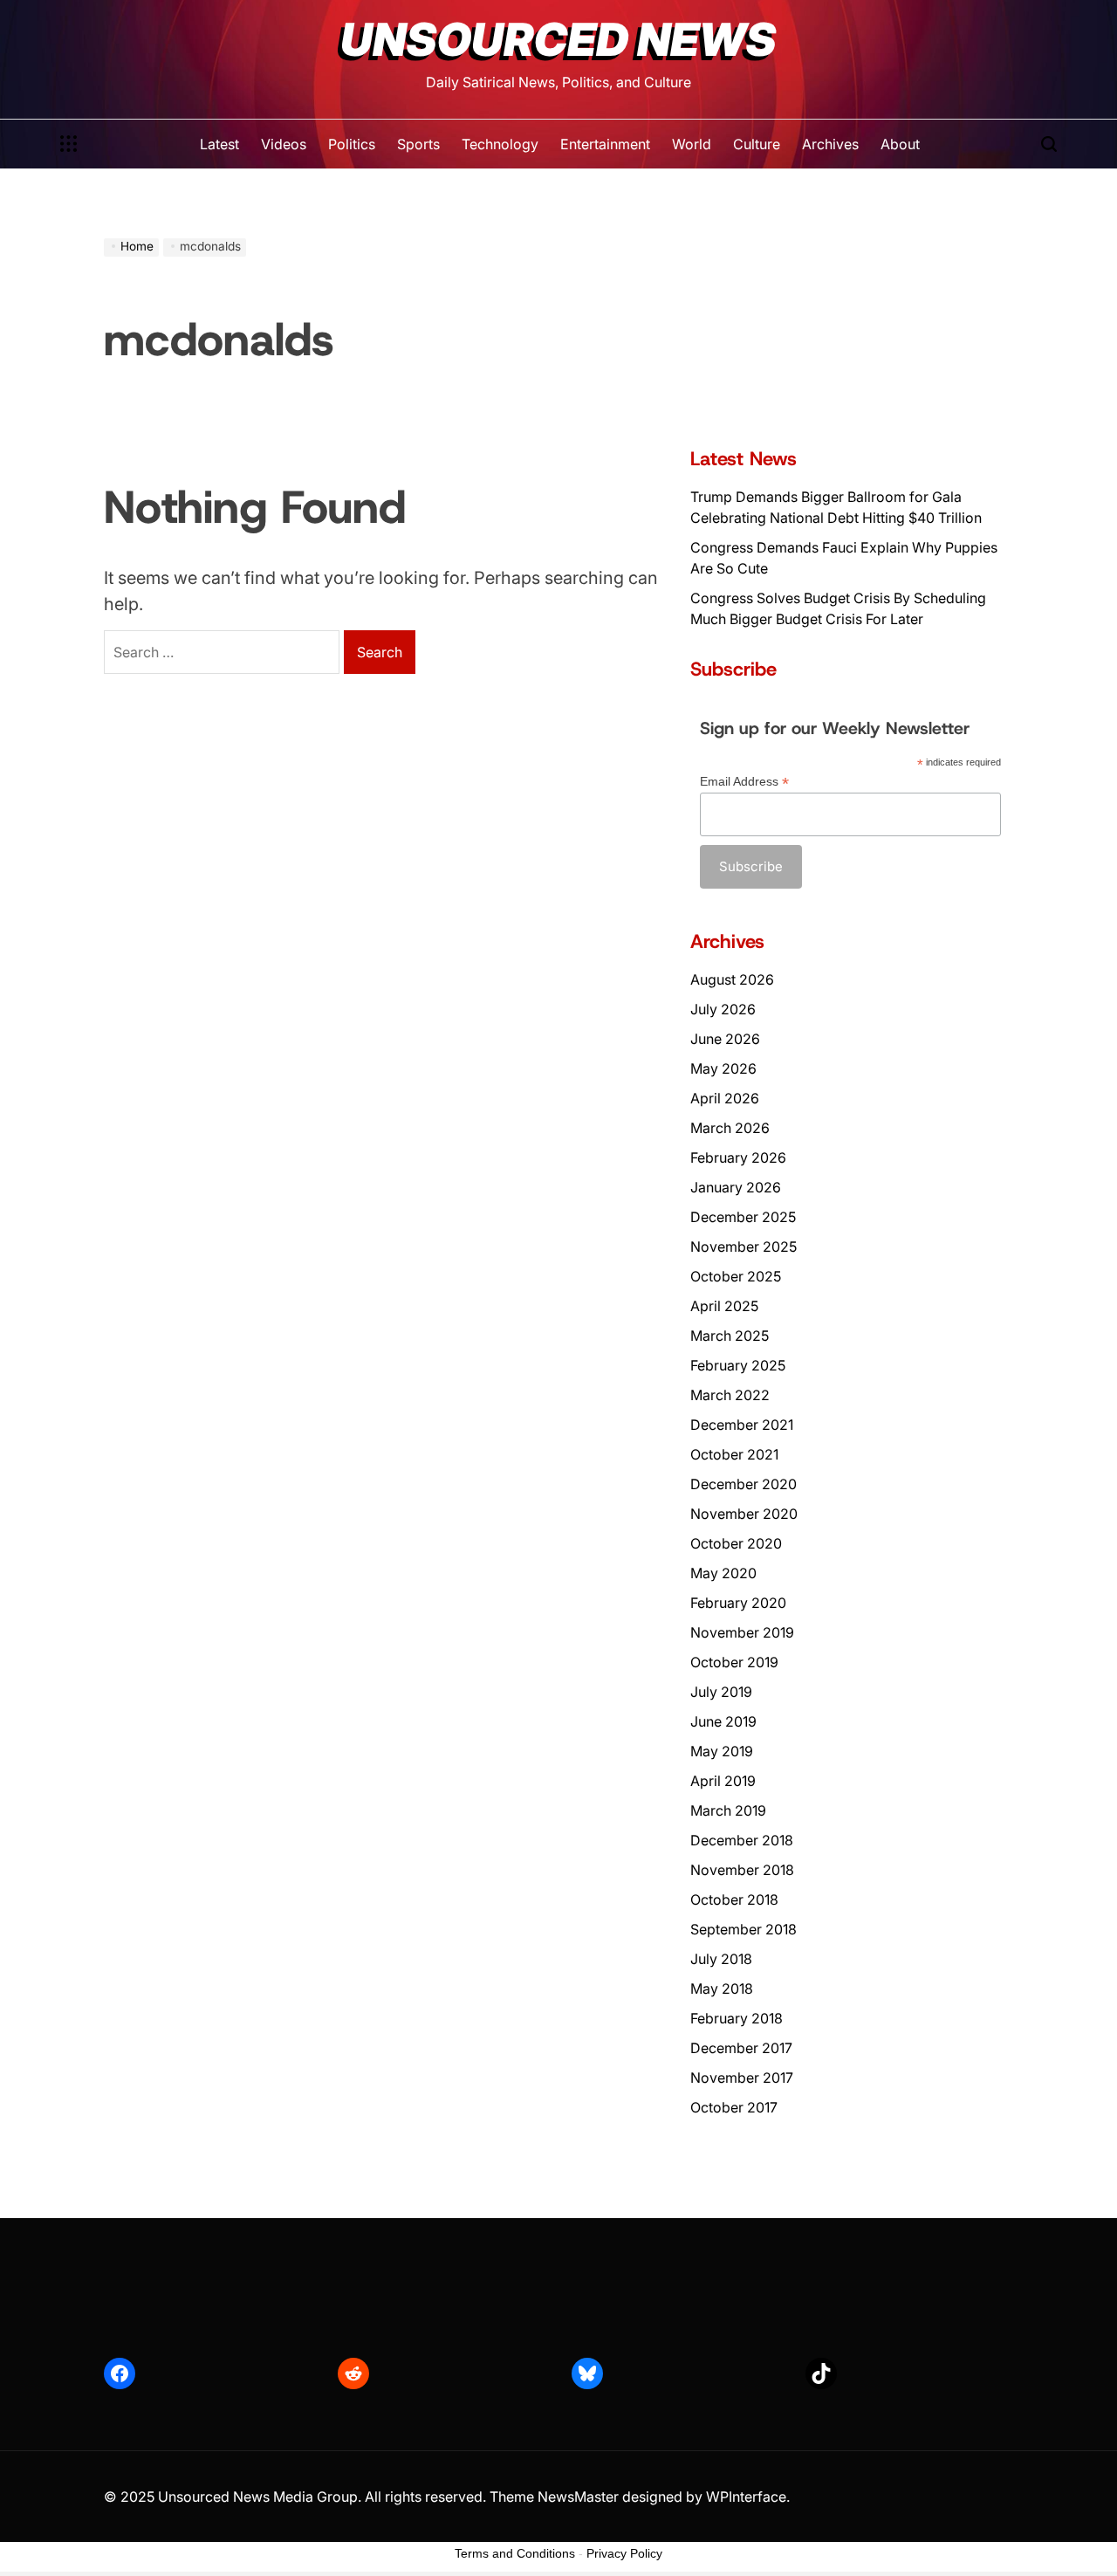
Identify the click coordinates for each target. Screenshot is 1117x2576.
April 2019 (723, 1781)
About (900, 144)
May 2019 (722, 1751)
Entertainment (605, 144)
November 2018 (742, 1870)
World (692, 144)
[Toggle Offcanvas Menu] (69, 144)
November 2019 (742, 1632)
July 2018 (721, 1959)
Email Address (744, 782)
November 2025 (744, 1247)
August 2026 (732, 979)
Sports (418, 144)
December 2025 (743, 1217)
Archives (830, 144)
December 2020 (744, 1484)
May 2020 (723, 1573)
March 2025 (730, 1336)
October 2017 (734, 2107)
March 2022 (730, 1395)
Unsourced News (558, 40)
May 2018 (722, 1989)
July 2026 (723, 1009)
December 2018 (742, 1840)
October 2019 (734, 1662)
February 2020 (738, 1603)
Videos (284, 144)
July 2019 (721, 1692)
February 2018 (737, 2018)
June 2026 (725, 1039)
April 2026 (725, 1098)
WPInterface (746, 2497)
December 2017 (741, 2048)
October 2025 (736, 1276)
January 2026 (736, 1187)
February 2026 (738, 1157)
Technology (500, 144)
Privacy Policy (624, 2553)
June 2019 (723, 1721)
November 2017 (742, 2078)
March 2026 (730, 1128)
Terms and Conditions (515, 2553)
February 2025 (738, 1365)
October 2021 (734, 1454)
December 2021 (742, 1425)
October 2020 (736, 1543)
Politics (352, 144)
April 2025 (724, 1306)
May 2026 (723, 1068)
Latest (219, 144)
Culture (757, 144)
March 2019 (728, 1810)
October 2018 (734, 1899)
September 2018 (744, 1929)
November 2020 (744, 1514)
